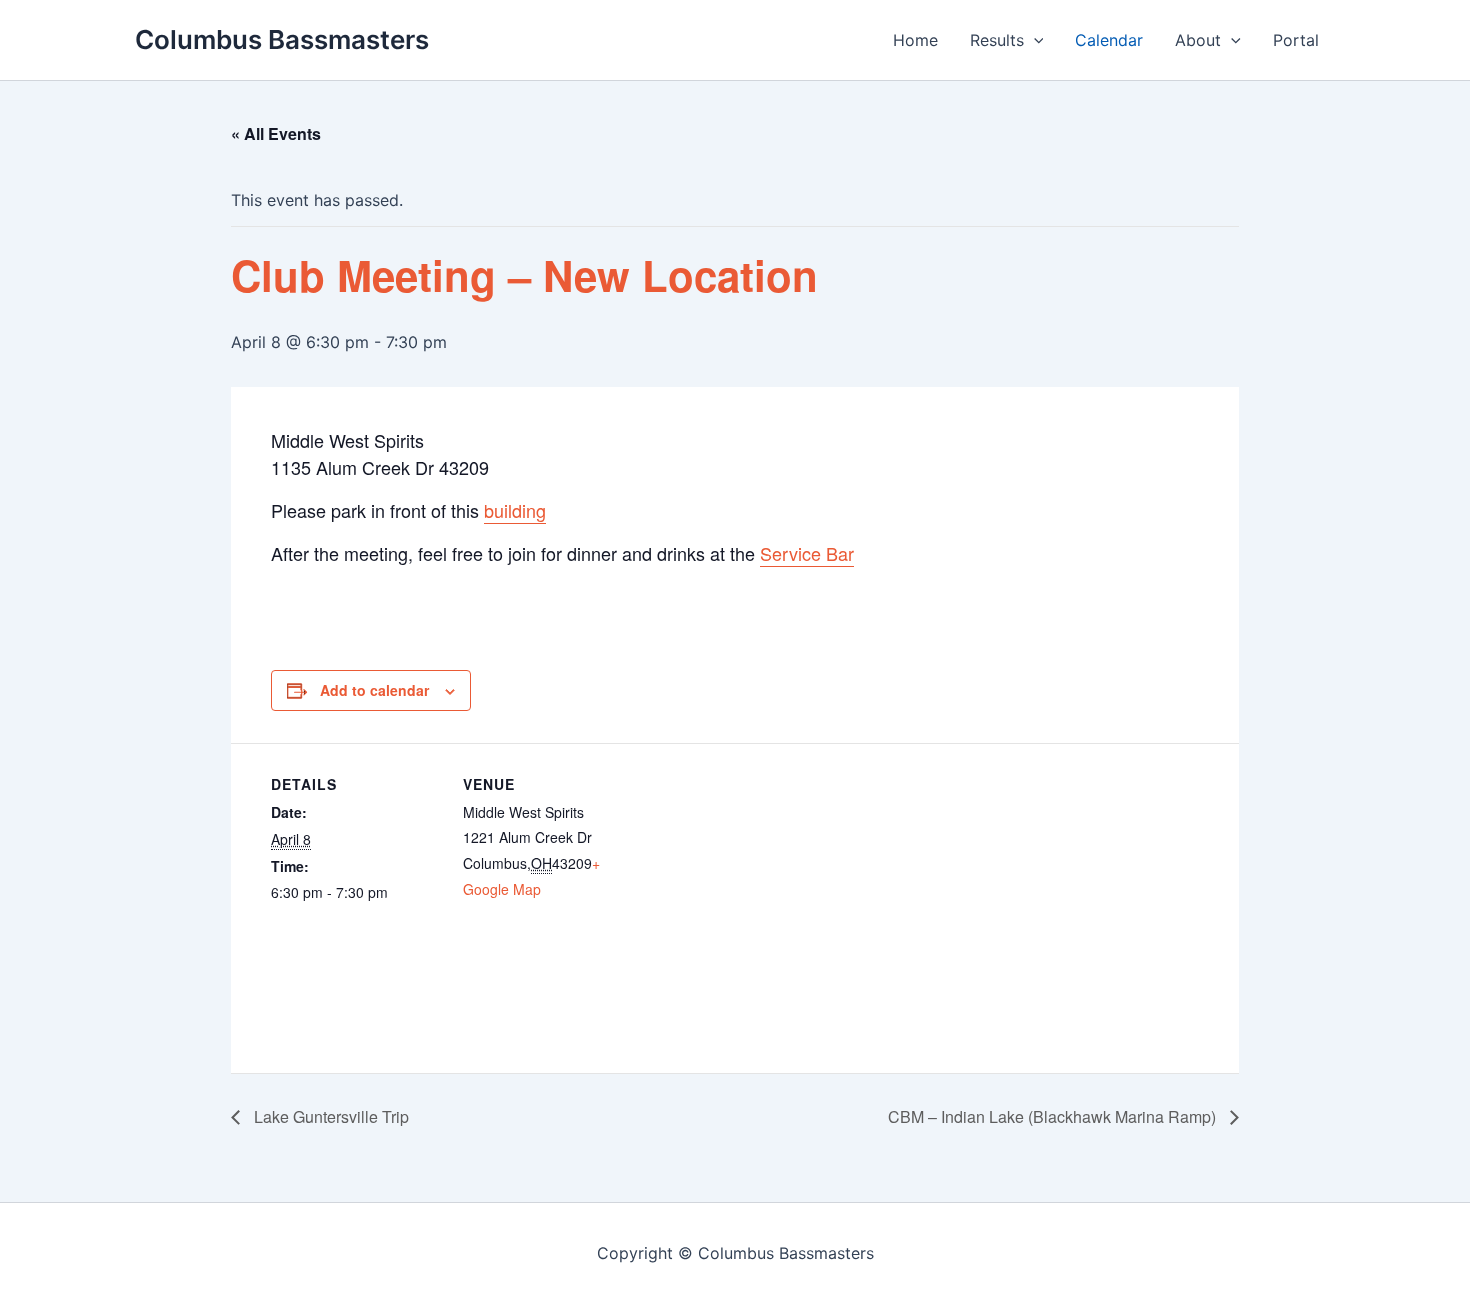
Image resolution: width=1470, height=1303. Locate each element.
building (515, 510)
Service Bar (807, 553)
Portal (1296, 40)
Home (915, 40)
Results (997, 40)
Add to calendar (374, 690)
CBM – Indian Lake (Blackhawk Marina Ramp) (1054, 1116)
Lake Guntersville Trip (329, 1116)
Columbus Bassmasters (282, 39)
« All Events (276, 133)
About (1198, 40)
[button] (1034, 40)
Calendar (1109, 40)
